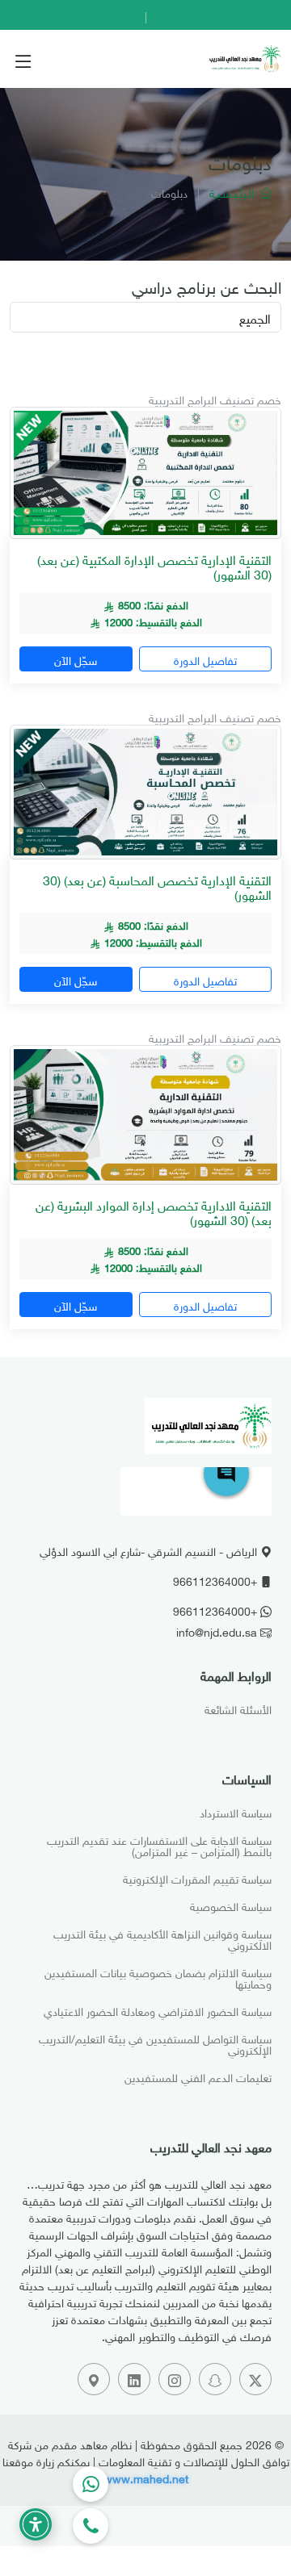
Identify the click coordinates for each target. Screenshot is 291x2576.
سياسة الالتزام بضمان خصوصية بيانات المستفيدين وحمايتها (158, 1977)
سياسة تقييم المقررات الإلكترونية (197, 1878)
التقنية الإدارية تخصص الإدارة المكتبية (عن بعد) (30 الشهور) (154, 566)
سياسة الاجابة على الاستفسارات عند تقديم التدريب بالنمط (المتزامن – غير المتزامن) (159, 1845)
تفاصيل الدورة (205, 659)
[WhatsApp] (91, 2484)
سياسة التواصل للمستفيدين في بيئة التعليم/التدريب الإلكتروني (155, 2043)
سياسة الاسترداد (236, 1812)
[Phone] (91, 2526)
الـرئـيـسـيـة (235, 192)
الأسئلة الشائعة (238, 1708)
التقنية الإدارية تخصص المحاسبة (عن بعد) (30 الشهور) (157, 886)
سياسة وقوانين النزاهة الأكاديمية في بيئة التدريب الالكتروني (162, 1938)
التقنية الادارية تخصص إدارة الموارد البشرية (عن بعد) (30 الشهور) (154, 1211)
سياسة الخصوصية (231, 1905)
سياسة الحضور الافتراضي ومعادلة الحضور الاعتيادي (158, 2010)
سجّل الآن (76, 659)
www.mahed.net (146, 2477)
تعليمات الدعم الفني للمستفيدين (198, 2076)
